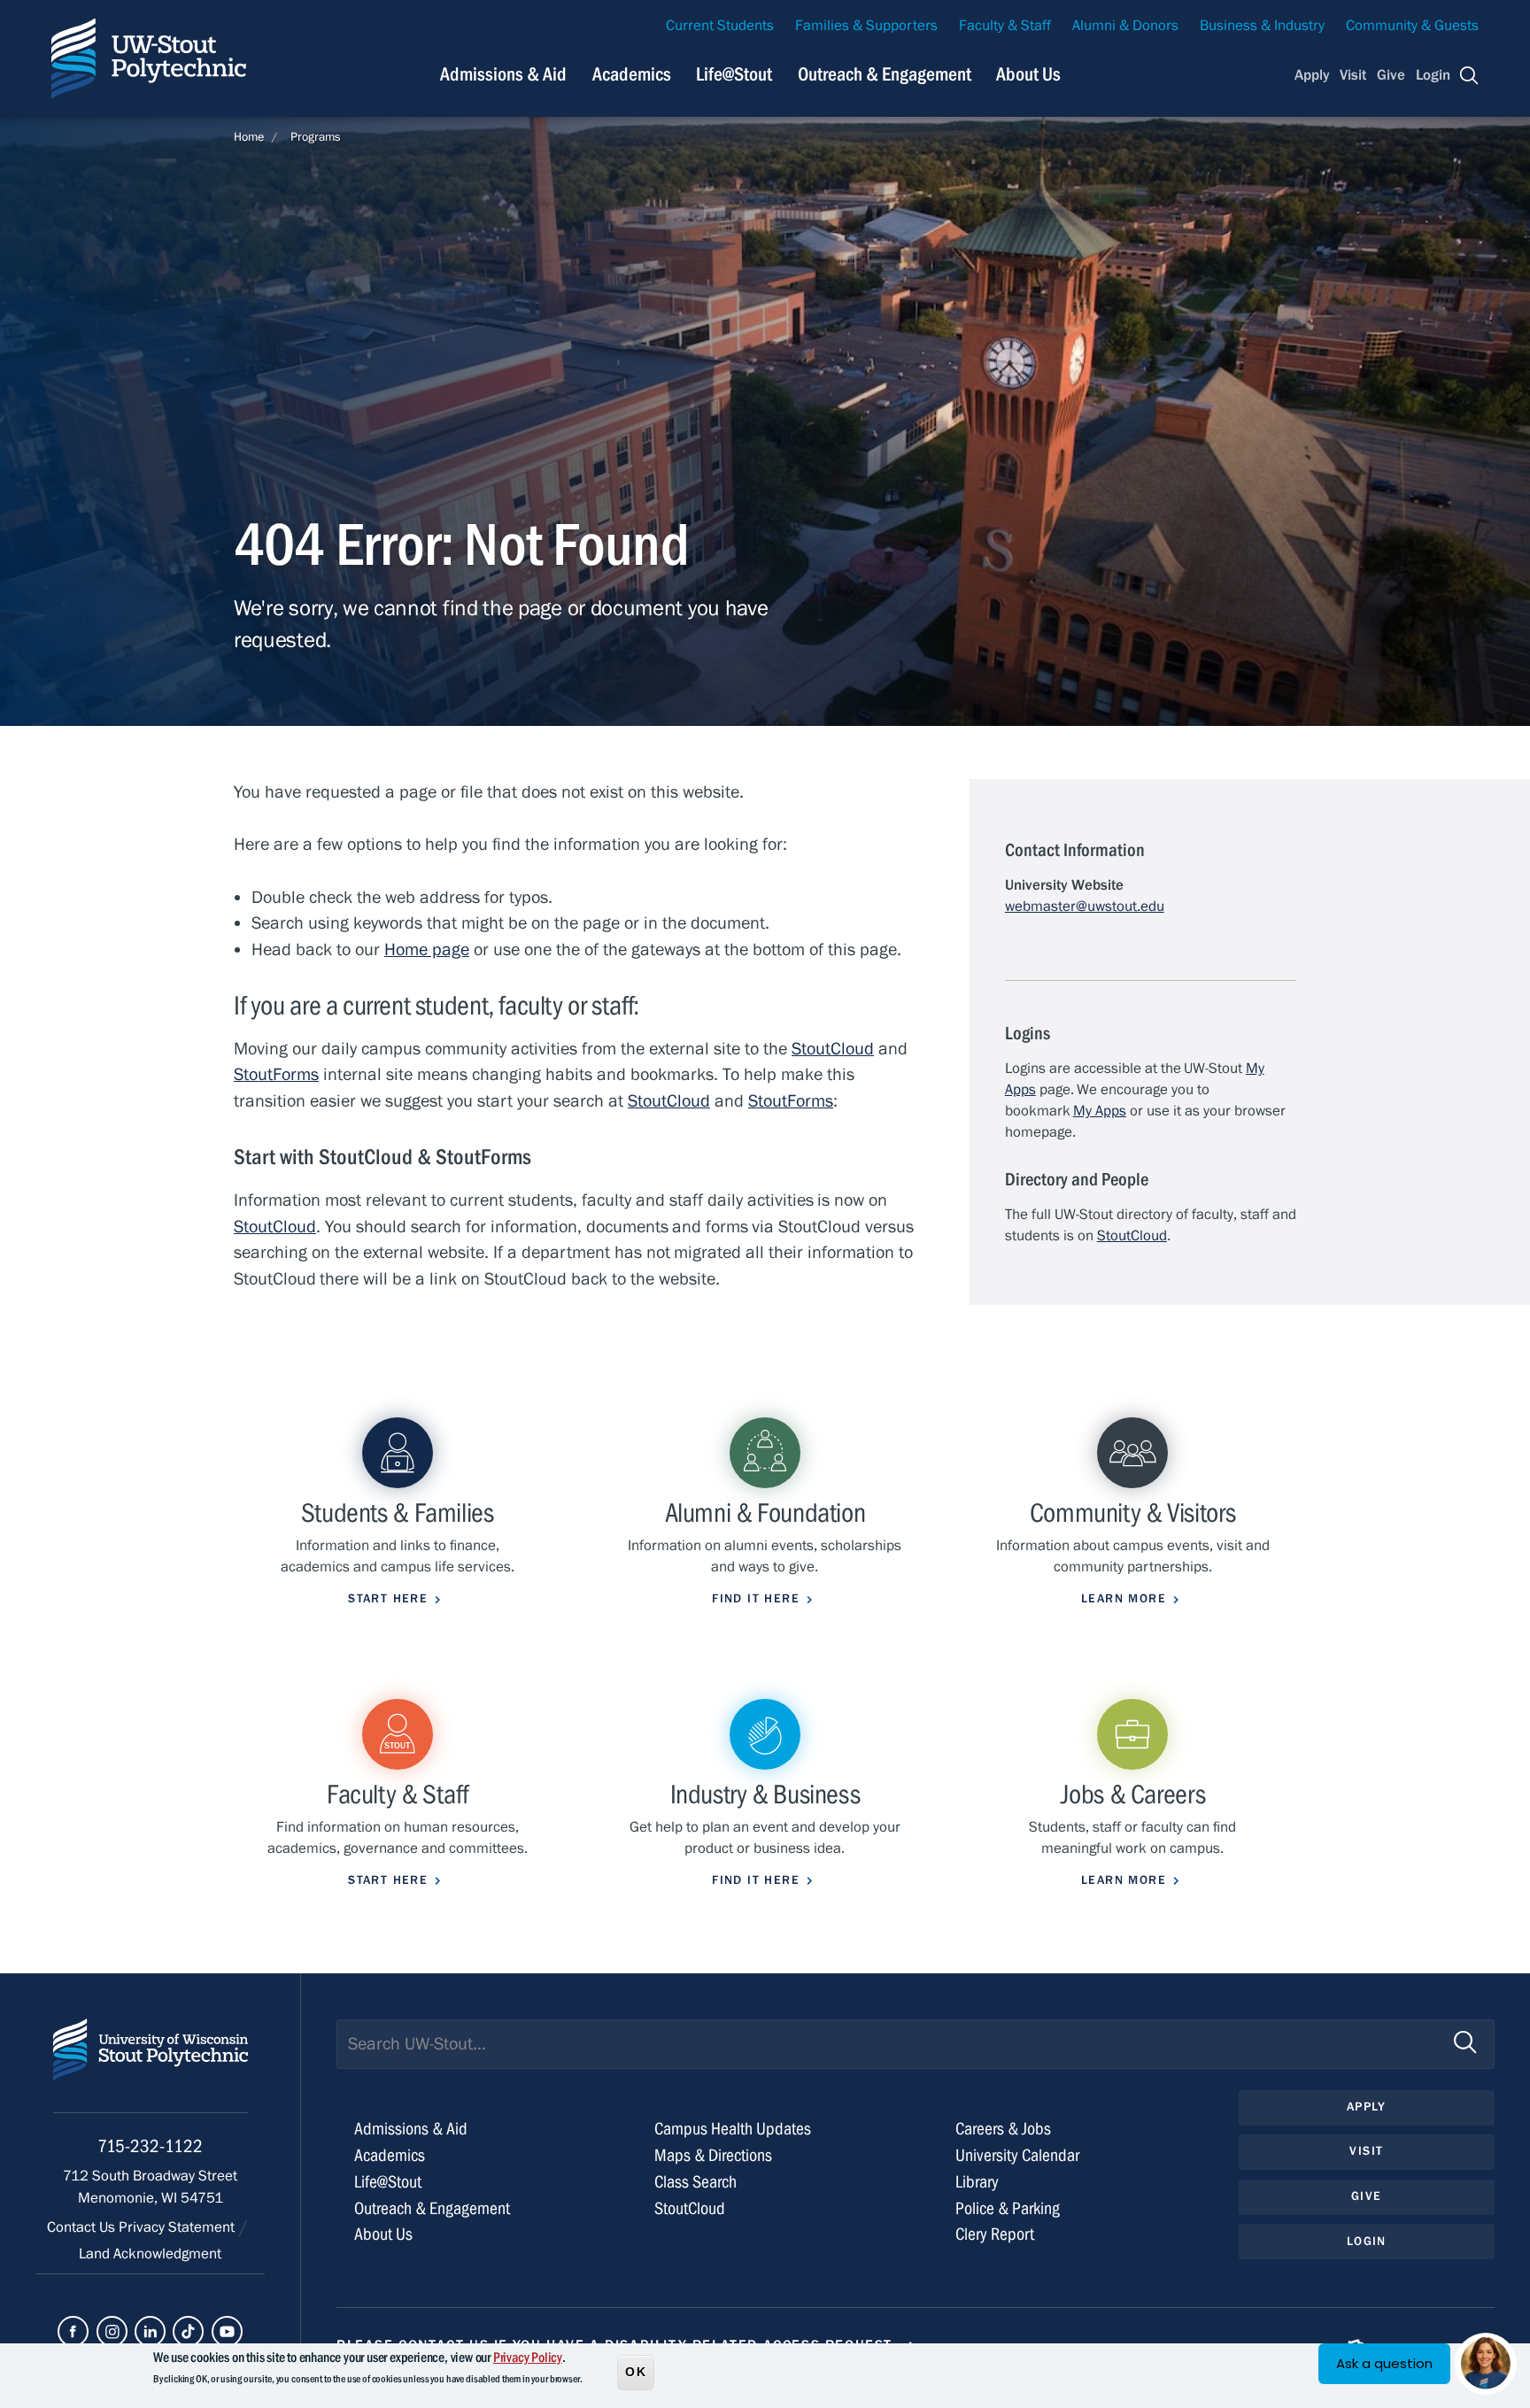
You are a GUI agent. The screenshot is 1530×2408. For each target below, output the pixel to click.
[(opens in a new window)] (73, 2331)
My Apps (1100, 1111)
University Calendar (1017, 2155)
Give (1391, 75)
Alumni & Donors (1125, 26)
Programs (316, 137)
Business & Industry (1262, 26)
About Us (1028, 74)
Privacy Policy (528, 2358)
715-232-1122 (150, 2146)
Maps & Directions (713, 2155)
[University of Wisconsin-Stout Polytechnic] (151, 2066)
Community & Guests (1412, 26)
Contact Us (83, 2227)
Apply (1312, 75)
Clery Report (995, 2234)
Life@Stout (734, 74)
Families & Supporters (866, 26)
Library (977, 2182)
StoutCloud (833, 1049)
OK (636, 2372)
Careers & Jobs (1003, 2129)
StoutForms (276, 1074)
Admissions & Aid (503, 74)
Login (1433, 75)
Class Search (695, 2182)
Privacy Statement (178, 2227)
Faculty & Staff (1005, 26)
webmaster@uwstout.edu (1085, 907)
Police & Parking (1008, 2208)
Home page (427, 949)
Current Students (720, 26)
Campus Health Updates (733, 2129)
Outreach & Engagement (885, 74)
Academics (632, 74)
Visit (1353, 75)
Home (249, 137)
